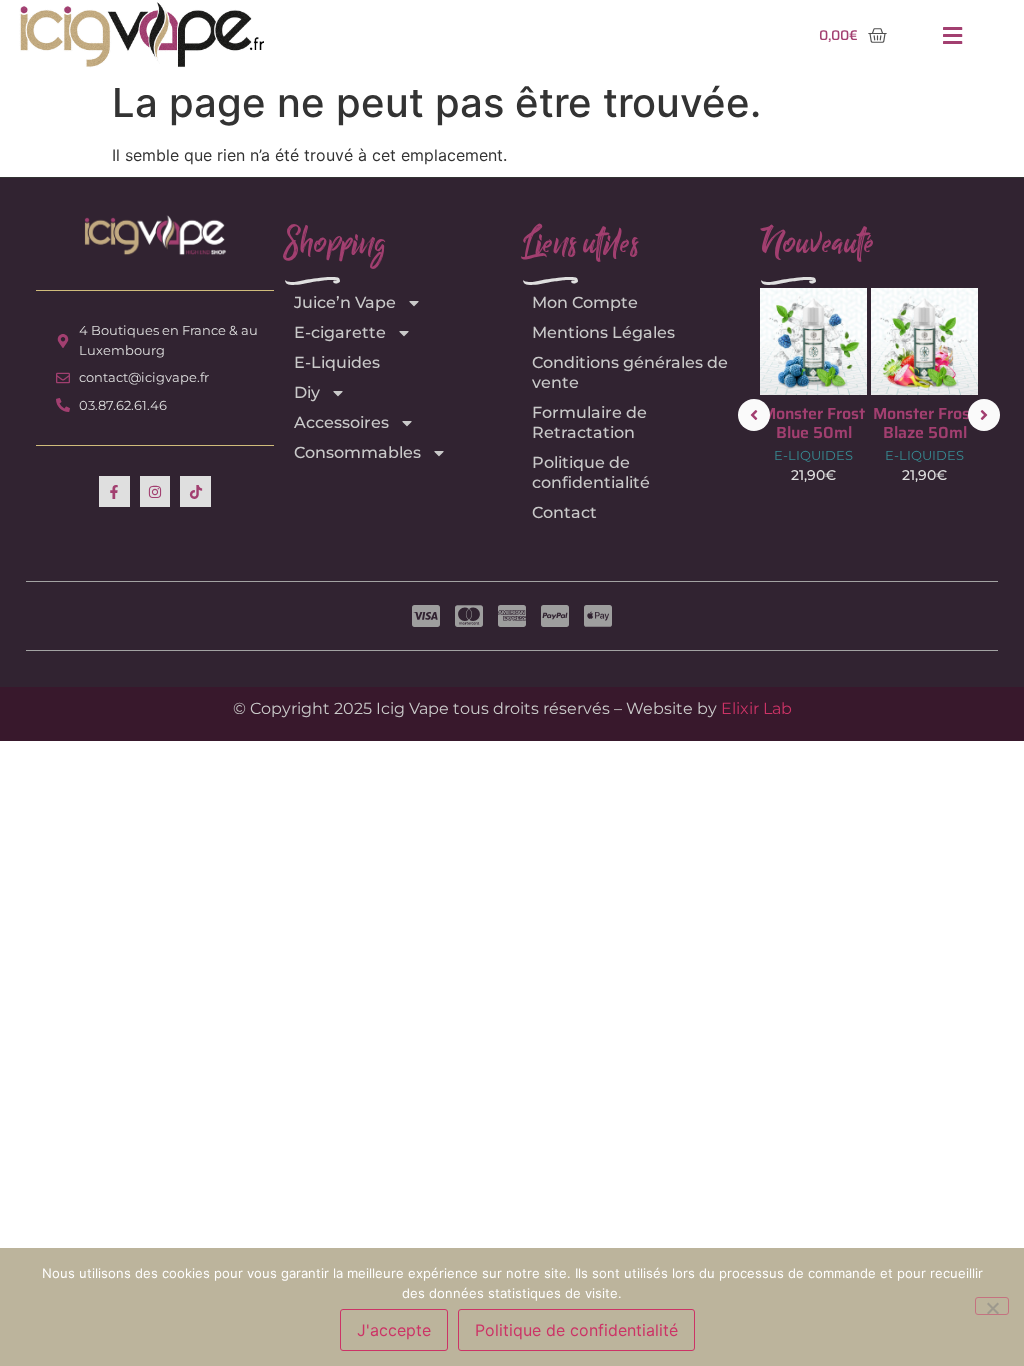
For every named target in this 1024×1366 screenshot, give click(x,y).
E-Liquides (337, 362)
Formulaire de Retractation (589, 422)
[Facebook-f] (114, 491)
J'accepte (394, 1330)
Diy (307, 392)
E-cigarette (340, 332)
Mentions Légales (603, 332)
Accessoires (341, 422)
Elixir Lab (756, 708)
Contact (564, 512)
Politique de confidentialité (591, 472)
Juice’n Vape (345, 302)
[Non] (992, 1306)
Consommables (357, 452)
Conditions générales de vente (630, 372)
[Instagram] (155, 491)
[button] (952, 35)
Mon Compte (585, 302)
